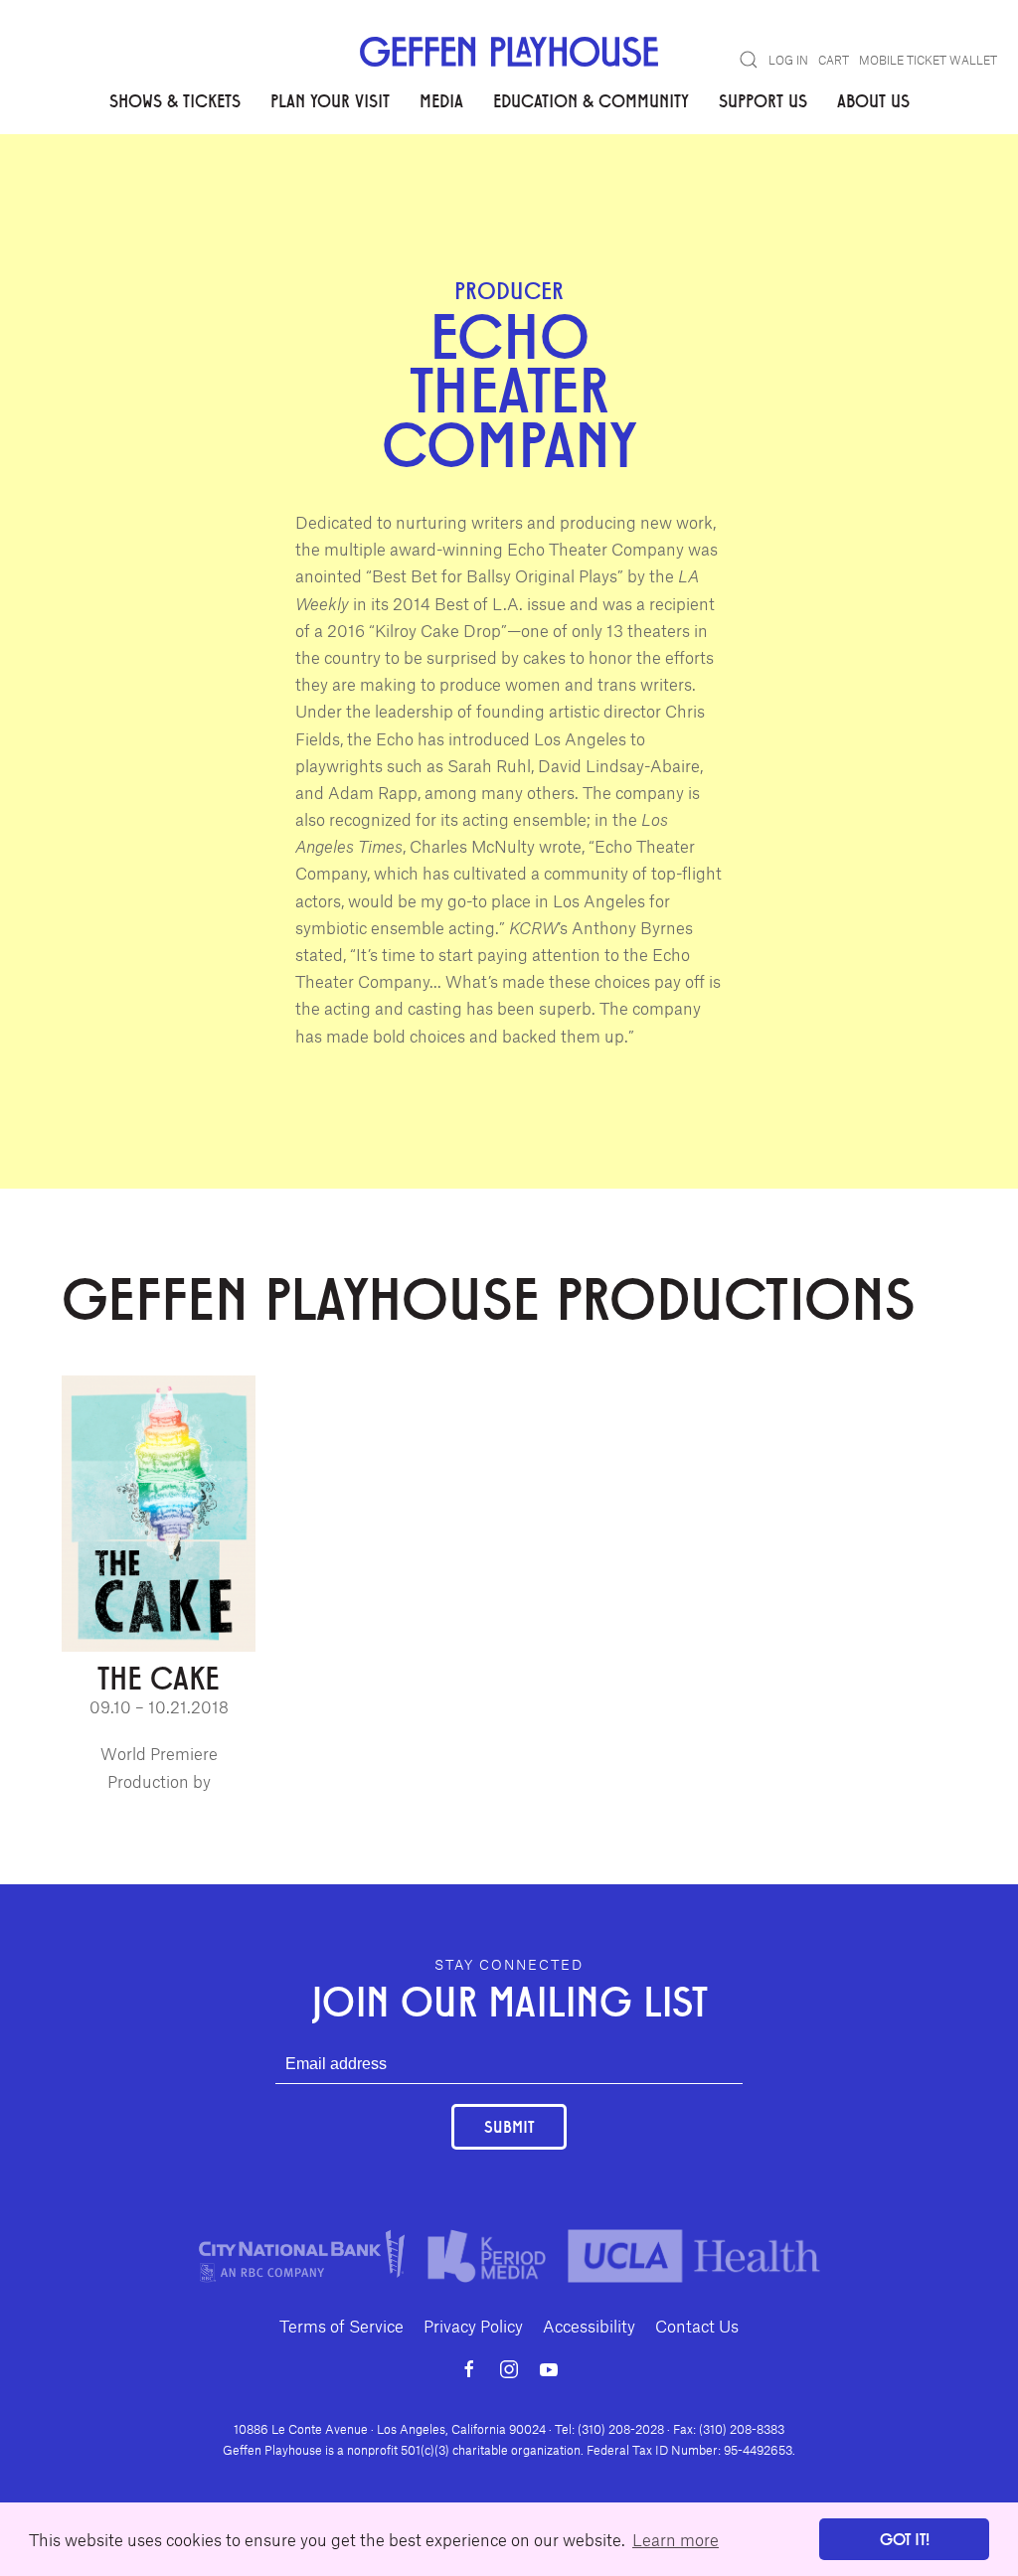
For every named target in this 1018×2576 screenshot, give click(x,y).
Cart (834, 60)
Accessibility (589, 2326)
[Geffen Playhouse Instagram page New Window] (509, 2369)
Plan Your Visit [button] (330, 100)
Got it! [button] (905, 2539)
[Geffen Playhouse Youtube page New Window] (549, 2369)
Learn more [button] (676, 2539)
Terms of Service (341, 2326)
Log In (788, 60)
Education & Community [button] (591, 100)
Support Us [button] (763, 100)
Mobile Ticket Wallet (928, 60)
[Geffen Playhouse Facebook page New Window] (469, 2369)
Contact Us (697, 2326)
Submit (509, 2126)
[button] (749, 60)
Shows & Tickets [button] (175, 100)
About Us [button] (873, 100)
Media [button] (441, 100)
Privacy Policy (473, 2326)
